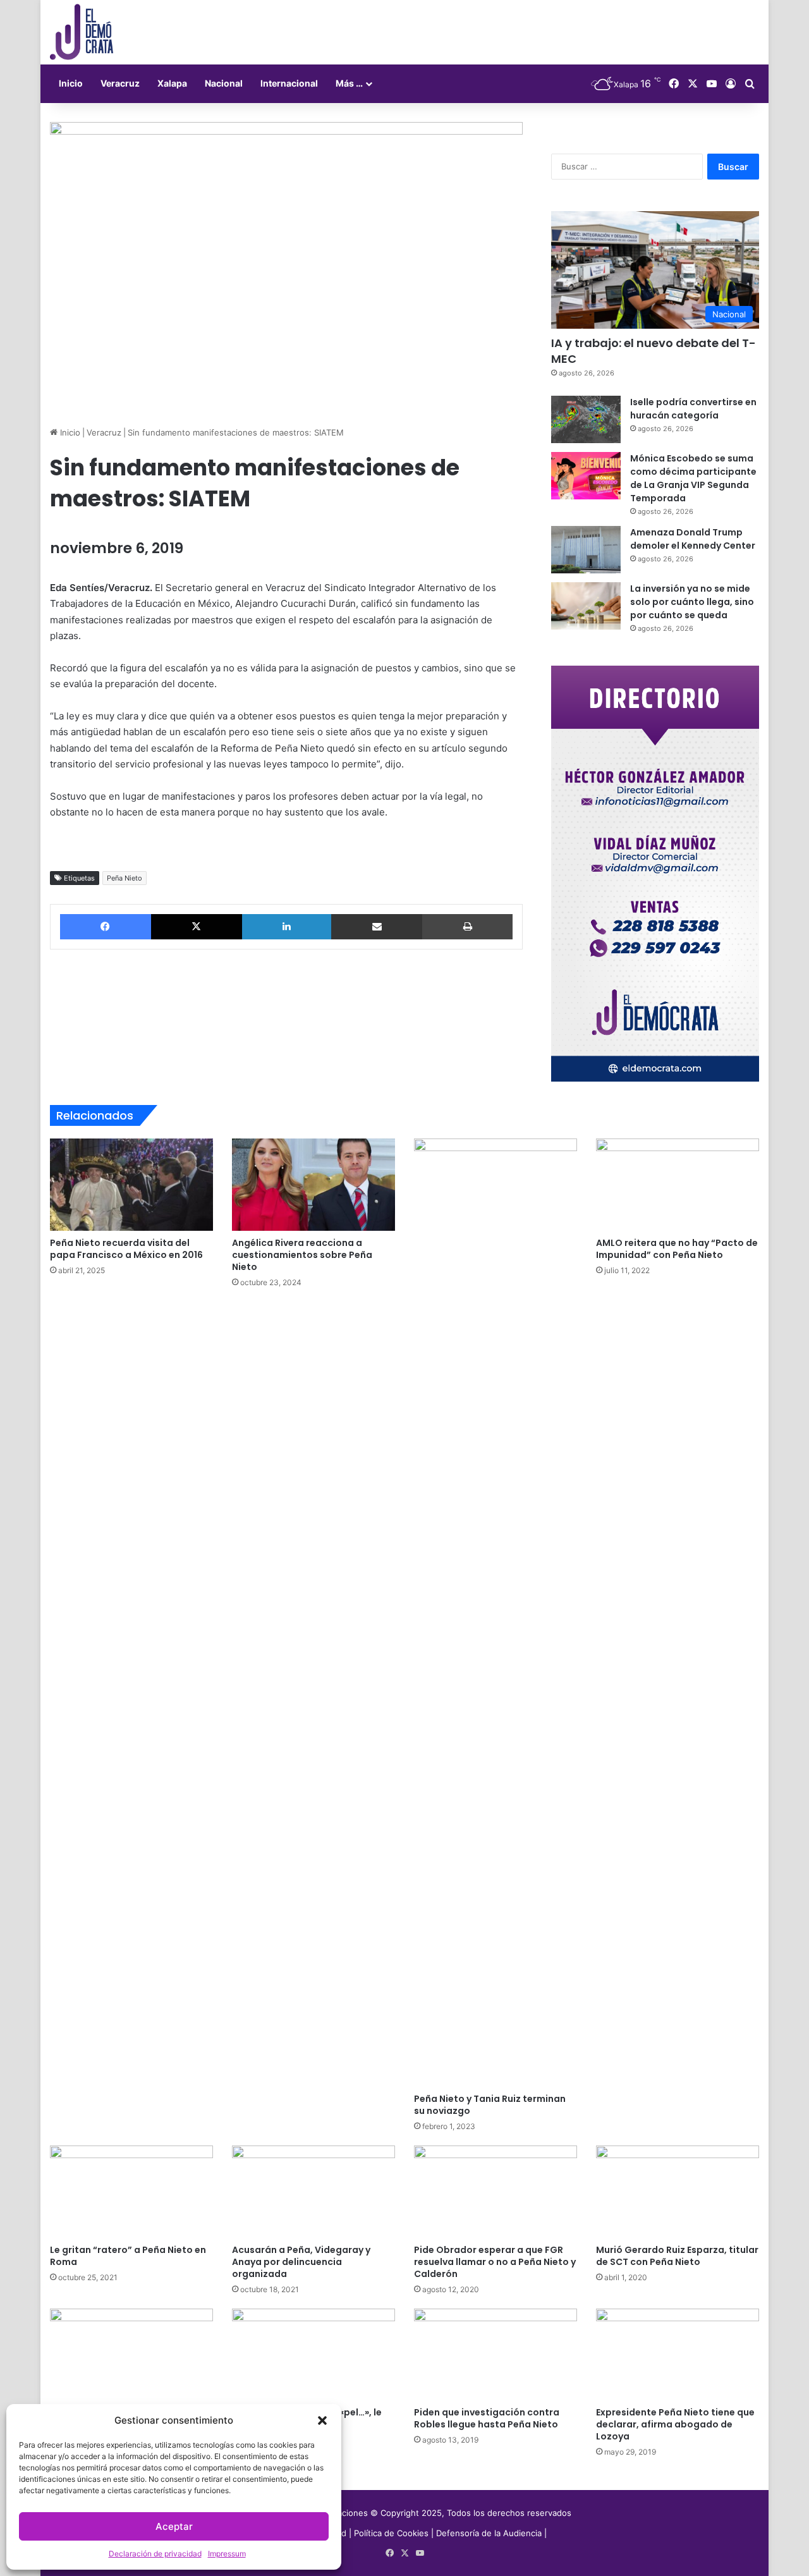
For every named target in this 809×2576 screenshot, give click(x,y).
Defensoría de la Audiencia (489, 2533)
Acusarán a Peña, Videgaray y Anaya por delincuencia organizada (301, 2262)
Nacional (224, 83)
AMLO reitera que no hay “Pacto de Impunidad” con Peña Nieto (677, 1249)
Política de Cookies (391, 2533)
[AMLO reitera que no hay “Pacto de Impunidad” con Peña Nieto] (678, 1185)
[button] (322, 2420)
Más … (349, 83)
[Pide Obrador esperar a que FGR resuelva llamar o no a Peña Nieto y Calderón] (496, 2192)
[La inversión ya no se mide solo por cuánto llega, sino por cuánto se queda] (586, 606)
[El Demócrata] (82, 32)
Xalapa (172, 83)
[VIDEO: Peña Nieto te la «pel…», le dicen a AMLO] (313, 2355)
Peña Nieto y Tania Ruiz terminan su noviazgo (490, 2105)
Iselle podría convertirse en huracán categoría (693, 409)
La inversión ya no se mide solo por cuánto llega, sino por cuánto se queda (692, 602)
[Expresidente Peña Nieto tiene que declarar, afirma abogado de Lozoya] (678, 2355)
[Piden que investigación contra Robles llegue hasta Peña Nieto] (496, 2355)
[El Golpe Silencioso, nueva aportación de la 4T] (131, 2355)
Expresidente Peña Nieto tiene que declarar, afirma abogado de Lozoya (675, 2424)
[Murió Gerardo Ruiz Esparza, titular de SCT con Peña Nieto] (678, 2192)
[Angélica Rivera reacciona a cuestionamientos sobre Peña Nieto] (313, 1185)
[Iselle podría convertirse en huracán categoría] (586, 419)
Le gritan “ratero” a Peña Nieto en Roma (128, 2256)
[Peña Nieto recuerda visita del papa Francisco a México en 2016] (131, 1185)
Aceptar (174, 2526)
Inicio (71, 83)
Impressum (227, 2554)
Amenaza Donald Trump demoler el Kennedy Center (693, 539)
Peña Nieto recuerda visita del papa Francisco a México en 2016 (126, 1249)
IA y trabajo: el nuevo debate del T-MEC (654, 351)
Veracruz (120, 83)
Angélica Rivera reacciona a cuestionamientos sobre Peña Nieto (302, 1255)
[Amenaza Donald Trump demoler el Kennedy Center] (586, 550)
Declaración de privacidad (155, 2554)
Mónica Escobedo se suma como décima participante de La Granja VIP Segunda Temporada (693, 478)
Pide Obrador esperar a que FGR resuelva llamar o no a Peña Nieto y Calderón (495, 2262)
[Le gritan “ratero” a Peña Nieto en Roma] (131, 2192)
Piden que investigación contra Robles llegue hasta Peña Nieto (487, 2418)
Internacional (289, 83)
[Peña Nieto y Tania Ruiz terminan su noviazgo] (496, 1613)
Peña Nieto (125, 878)
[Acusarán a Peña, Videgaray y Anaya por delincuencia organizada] (313, 2192)
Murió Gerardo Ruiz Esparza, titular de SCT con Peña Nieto (677, 2256)
